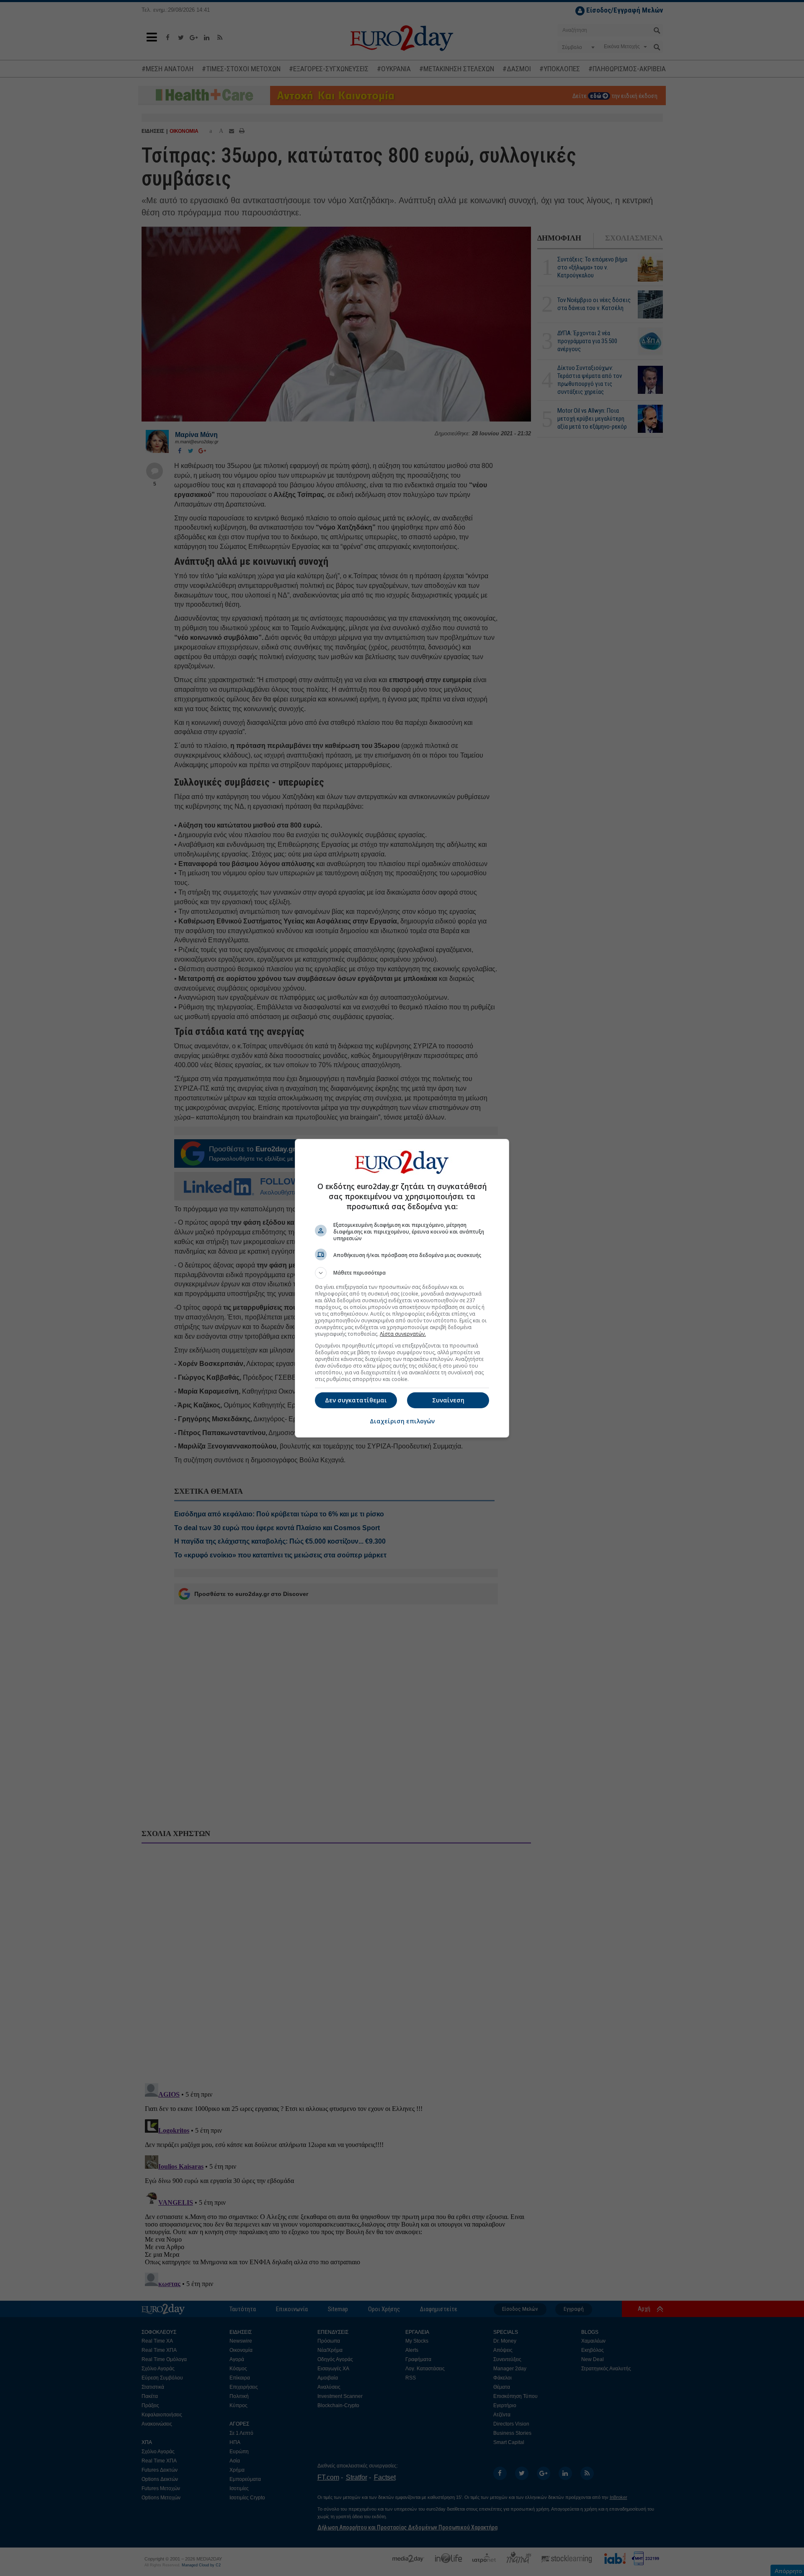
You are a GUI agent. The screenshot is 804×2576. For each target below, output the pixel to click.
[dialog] (402, 1288)
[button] (402, 1273)
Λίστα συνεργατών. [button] (403, 1334)
